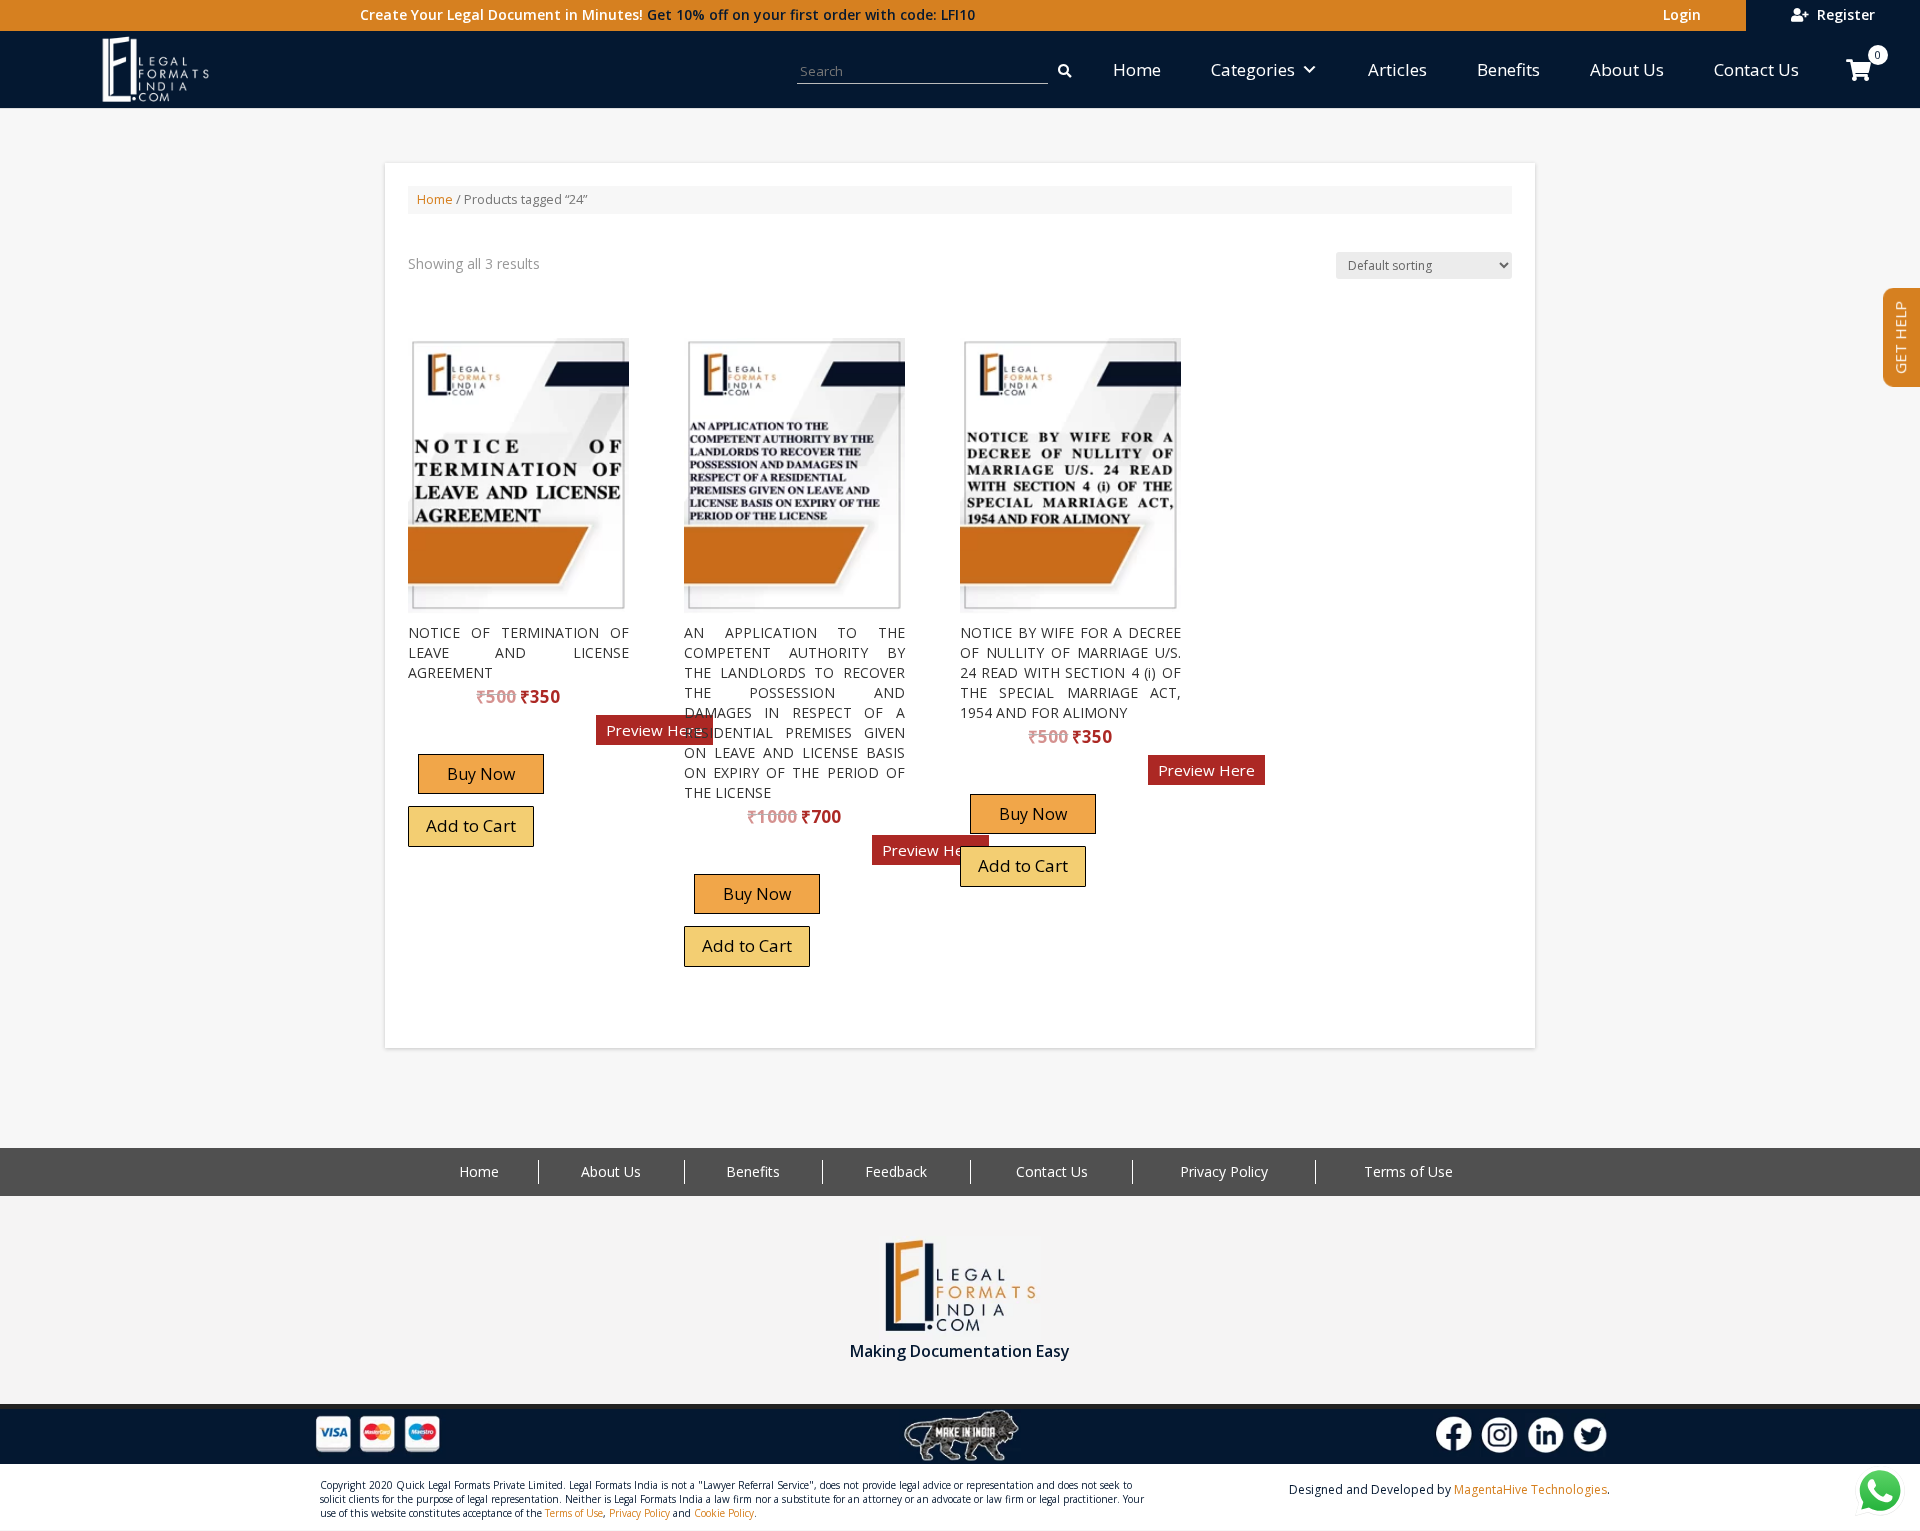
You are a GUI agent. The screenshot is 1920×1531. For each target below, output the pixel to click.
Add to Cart (471, 825)
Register (1842, 14)
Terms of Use (1408, 1171)
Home (1137, 69)
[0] (1858, 70)
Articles (1397, 69)
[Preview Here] (466, 736)
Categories (1253, 69)
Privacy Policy (1224, 1171)
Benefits (1508, 69)
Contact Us (1756, 69)
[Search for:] (1063, 69)
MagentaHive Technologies (1530, 1489)
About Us (1627, 69)
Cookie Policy (724, 1513)
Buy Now (481, 774)
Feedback (896, 1171)
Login (1678, 14)
